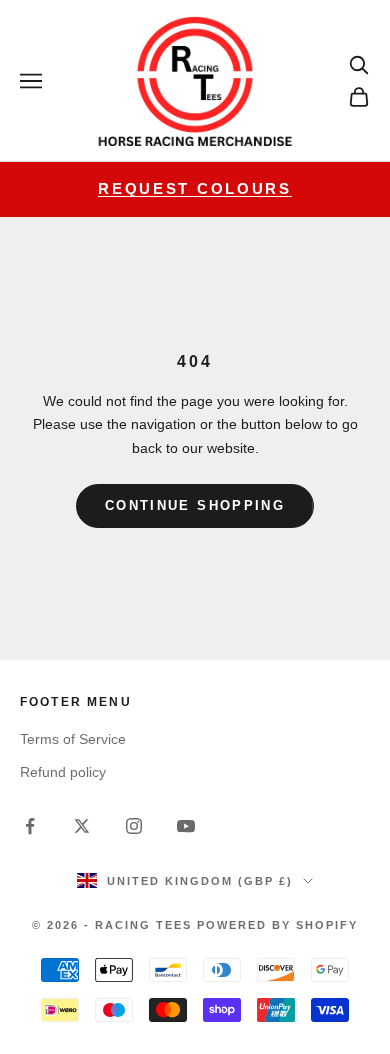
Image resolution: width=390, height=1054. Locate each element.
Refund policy (63, 772)
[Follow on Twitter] (82, 826)
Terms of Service (73, 739)
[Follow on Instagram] (134, 826)
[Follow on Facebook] (30, 826)
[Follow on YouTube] (186, 826)
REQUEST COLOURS (195, 188)
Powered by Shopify (277, 925)
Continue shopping (195, 505)
